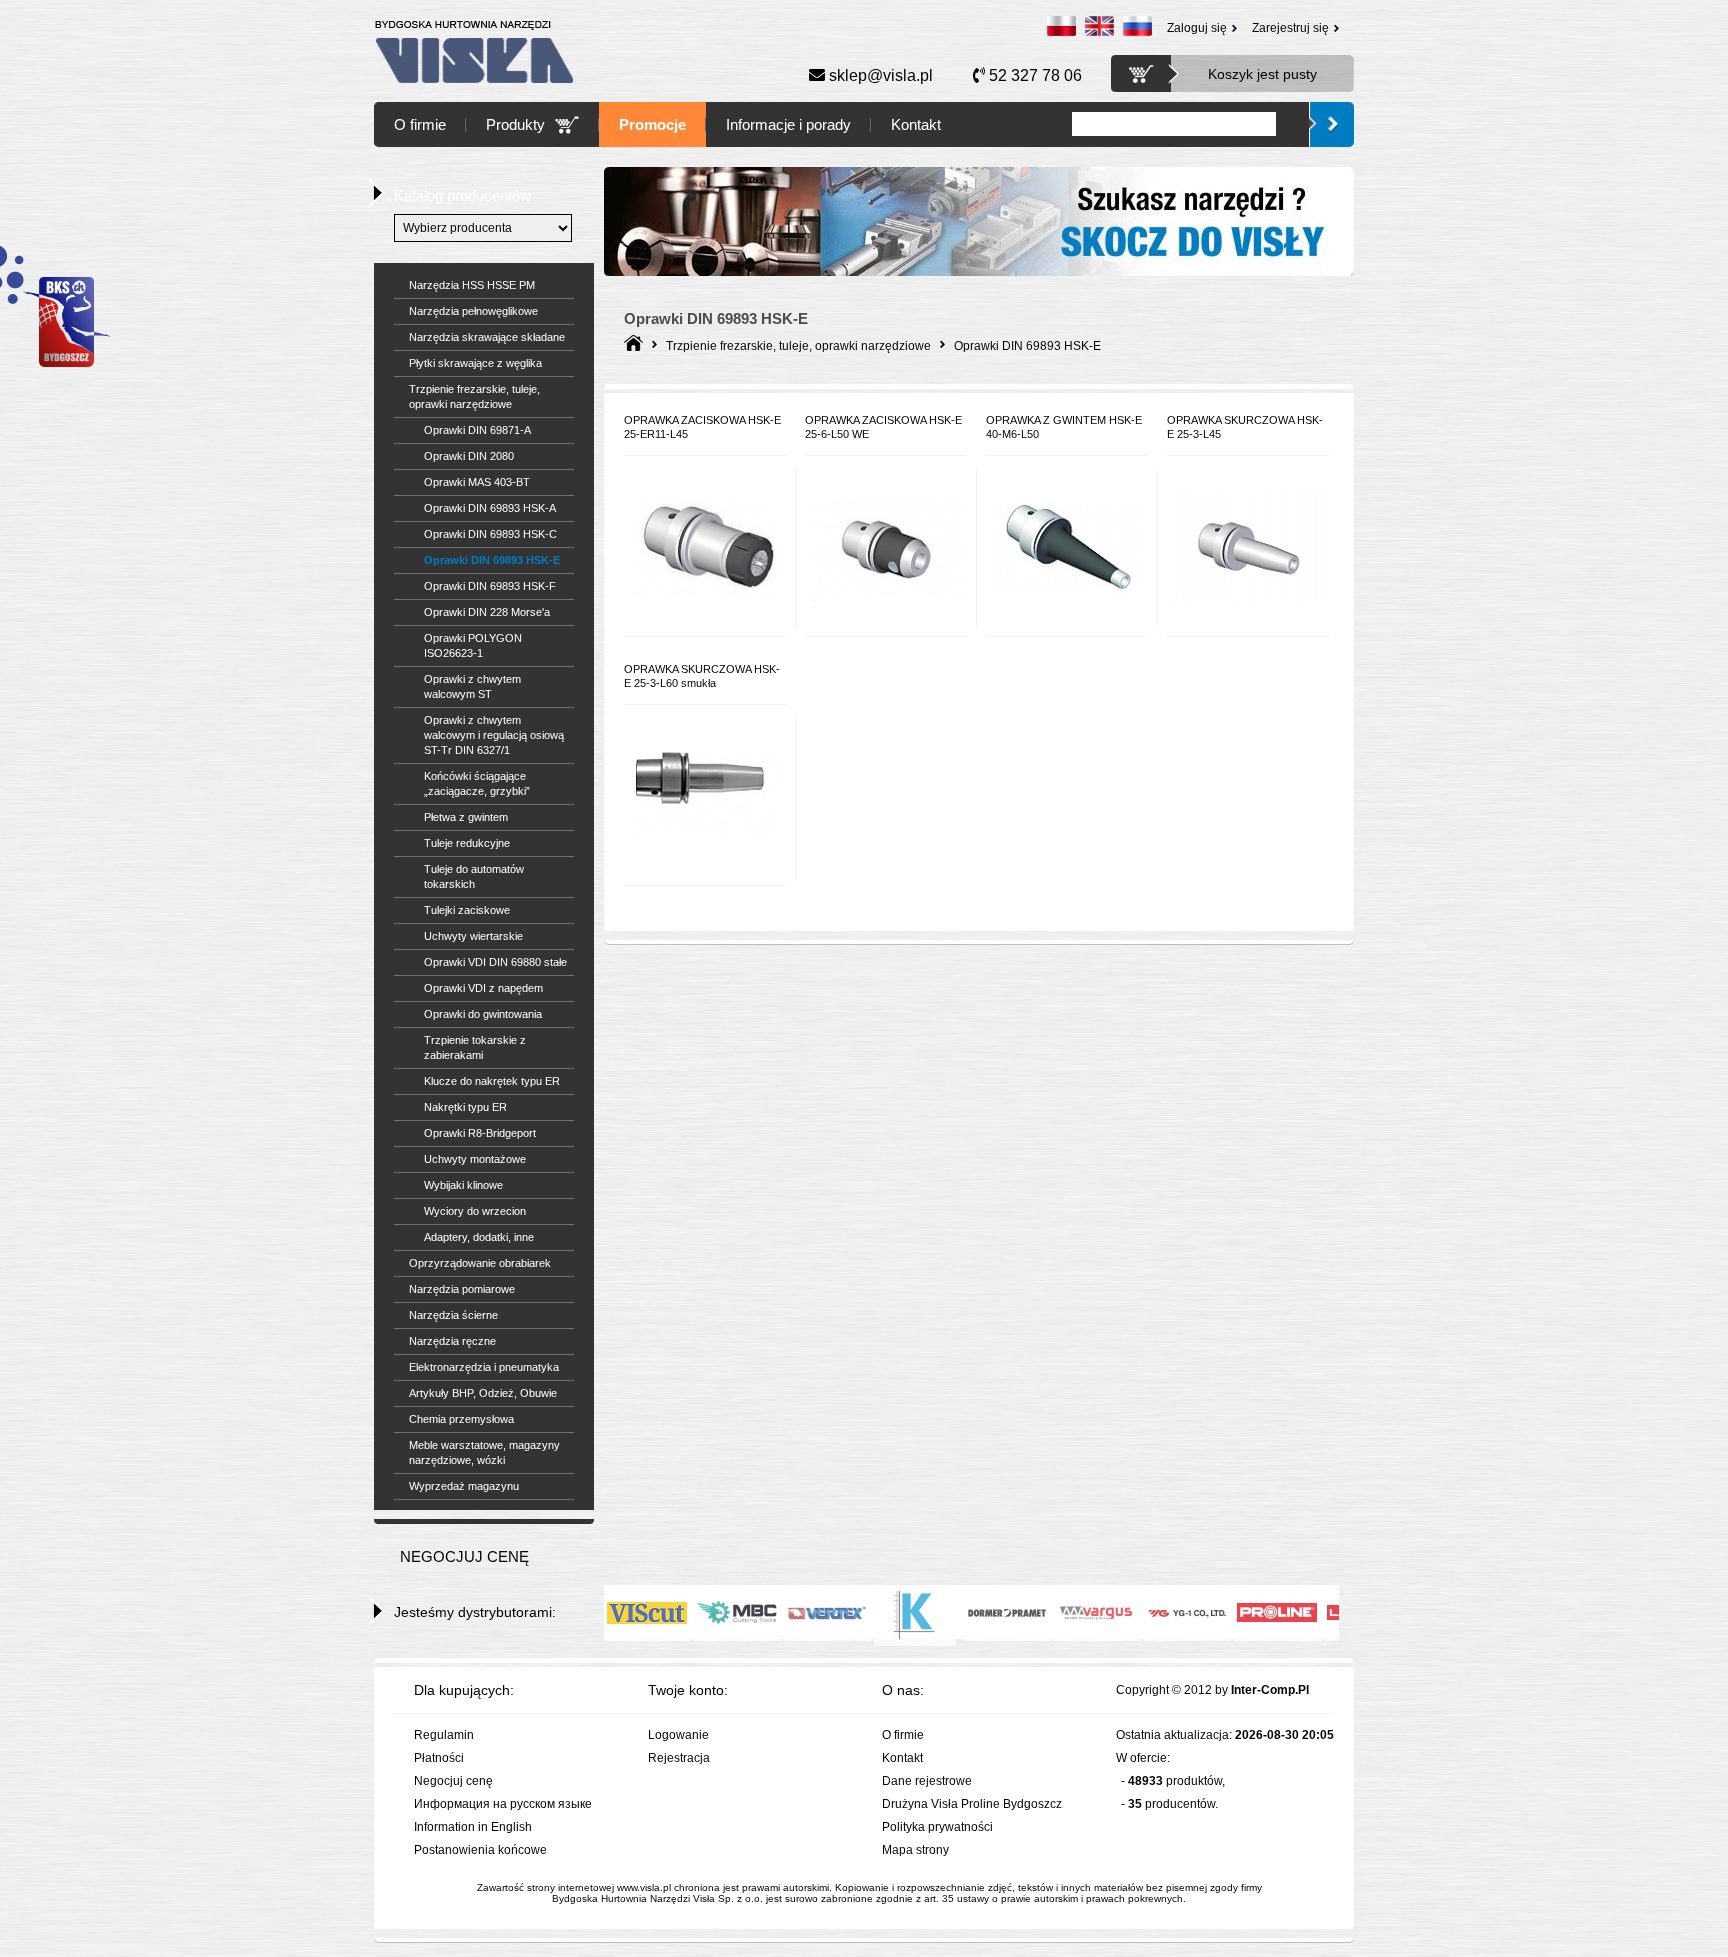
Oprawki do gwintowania (483, 1014)
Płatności (439, 1758)
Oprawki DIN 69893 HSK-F (490, 586)
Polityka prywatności (937, 1827)
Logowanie (678, 1735)
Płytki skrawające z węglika (475, 363)
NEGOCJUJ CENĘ (464, 1556)
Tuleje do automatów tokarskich (474, 876)
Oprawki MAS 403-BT (477, 482)
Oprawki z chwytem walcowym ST (472, 686)
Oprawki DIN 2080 (469, 456)
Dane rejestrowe (927, 1781)
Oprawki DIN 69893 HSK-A (490, 508)
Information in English (473, 1827)
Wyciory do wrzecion (475, 1211)
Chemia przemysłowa (461, 1419)
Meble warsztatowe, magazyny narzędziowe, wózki (484, 1452)
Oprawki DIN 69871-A (477, 430)
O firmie (420, 124)
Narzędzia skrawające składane (487, 337)
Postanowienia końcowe (480, 1850)
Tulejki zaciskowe (467, 910)
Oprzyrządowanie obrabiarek (480, 1263)
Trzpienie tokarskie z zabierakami (475, 1047)
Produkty (515, 124)
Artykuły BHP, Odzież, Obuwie (483, 1393)
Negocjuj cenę (453, 1781)
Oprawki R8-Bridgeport (480, 1133)
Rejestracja (679, 1758)
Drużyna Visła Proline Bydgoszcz (972, 1804)
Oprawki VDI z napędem (483, 988)
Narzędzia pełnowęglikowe (473, 311)
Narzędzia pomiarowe (462, 1289)
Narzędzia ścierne (453, 1315)
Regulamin (444, 1735)
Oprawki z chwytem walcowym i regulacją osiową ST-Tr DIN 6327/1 (494, 735)
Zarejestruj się (1290, 28)
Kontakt (916, 124)
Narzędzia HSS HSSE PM (472, 285)
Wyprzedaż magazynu (464, 1486)
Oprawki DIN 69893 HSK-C (490, 534)
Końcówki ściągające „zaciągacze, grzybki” (477, 783)
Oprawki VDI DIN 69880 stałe (495, 962)
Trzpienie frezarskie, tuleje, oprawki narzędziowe (474, 396)
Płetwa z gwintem (466, 817)
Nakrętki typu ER (465, 1107)
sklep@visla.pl (879, 75)
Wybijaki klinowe (463, 1185)
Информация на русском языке (503, 1804)
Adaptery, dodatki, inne (479, 1237)
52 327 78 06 (1033, 75)
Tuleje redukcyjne (467, 843)
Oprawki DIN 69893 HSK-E (492, 560)
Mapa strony (915, 1850)
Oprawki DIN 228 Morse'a (487, 612)
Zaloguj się (1197, 28)
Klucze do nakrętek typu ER (492, 1081)
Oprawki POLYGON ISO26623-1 (473, 645)
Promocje (652, 124)
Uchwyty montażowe (475, 1159)
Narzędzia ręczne (452, 1341)
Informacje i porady (788, 124)
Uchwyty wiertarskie (473, 936)
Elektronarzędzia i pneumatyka (484, 1367)
